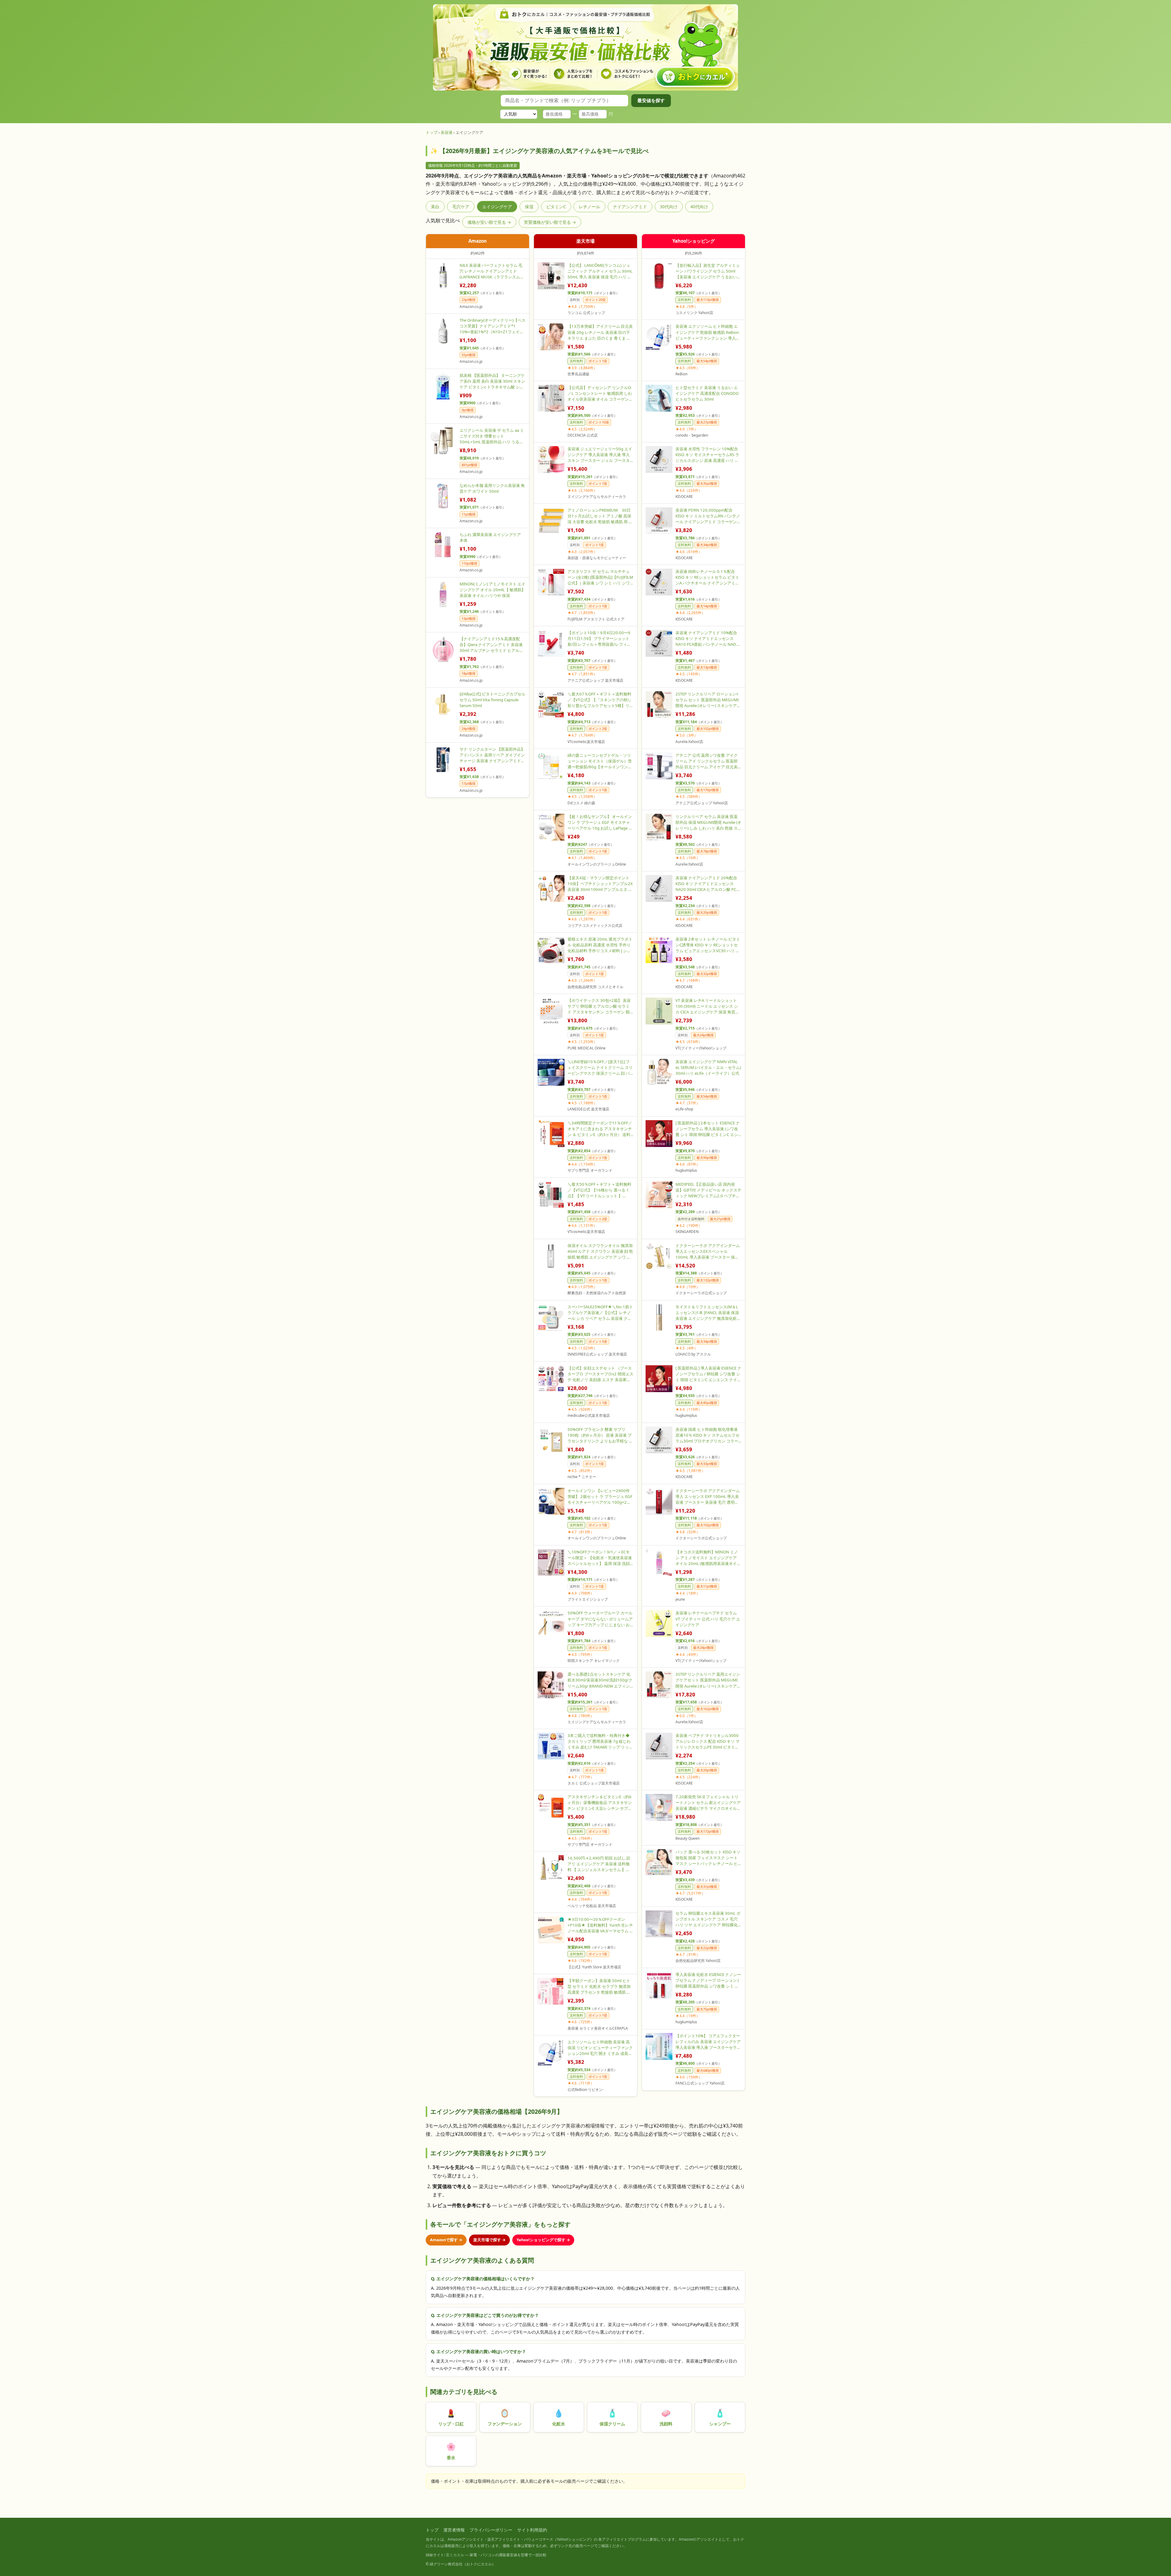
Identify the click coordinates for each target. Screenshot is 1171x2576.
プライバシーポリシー (491, 2530)
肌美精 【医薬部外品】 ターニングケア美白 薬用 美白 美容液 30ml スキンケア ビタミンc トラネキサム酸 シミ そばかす (492, 381)
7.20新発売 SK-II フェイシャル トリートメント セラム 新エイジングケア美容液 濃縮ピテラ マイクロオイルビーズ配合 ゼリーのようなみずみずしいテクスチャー (708, 1803)
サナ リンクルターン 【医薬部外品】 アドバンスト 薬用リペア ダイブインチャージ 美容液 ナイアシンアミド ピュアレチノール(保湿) (492, 755)
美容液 (447, 132)
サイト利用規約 (532, 2530)
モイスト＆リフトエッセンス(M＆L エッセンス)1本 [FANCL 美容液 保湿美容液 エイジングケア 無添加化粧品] (707, 1313)
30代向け (669, 207)
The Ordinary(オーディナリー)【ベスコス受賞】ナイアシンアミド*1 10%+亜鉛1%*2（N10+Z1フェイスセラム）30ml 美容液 (492, 326)
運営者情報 (454, 2530)
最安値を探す (651, 100)
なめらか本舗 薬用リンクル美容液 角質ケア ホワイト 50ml (492, 488)
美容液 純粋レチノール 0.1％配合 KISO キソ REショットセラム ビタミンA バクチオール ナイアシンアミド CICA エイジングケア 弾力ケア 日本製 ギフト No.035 (707, 577)
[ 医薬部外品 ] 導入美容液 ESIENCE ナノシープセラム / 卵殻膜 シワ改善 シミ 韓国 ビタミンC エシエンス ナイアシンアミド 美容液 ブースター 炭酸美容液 (708, 1374)
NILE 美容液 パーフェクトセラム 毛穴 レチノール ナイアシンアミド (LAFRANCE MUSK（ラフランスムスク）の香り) (492, 271)
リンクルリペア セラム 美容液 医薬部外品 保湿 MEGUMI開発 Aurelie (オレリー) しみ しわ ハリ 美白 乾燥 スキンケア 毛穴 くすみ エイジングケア (708, 822)
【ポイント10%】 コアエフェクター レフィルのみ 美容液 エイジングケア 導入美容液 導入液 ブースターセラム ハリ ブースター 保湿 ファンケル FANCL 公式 (708, 2042)
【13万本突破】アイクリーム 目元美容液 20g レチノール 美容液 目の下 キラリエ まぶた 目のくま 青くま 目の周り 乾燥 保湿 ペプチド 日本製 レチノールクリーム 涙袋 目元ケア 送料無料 (600, 332)
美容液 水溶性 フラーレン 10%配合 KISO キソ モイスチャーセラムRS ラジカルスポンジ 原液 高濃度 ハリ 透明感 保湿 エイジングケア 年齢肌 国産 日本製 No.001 (707, 455)
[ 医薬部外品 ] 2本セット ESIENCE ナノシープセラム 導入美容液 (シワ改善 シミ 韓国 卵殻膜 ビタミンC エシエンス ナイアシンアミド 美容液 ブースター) (708, 1129)
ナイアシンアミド (630, 207)
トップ (432, 132)
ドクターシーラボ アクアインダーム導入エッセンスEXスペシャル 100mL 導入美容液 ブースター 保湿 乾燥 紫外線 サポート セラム (708, 1251)
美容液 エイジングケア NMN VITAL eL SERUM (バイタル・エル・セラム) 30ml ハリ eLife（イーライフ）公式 (708, 1067)
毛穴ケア (461, 207)
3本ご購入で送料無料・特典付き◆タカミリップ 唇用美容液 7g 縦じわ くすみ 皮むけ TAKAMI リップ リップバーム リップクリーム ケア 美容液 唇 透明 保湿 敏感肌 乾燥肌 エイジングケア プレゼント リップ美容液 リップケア (600, 1741)
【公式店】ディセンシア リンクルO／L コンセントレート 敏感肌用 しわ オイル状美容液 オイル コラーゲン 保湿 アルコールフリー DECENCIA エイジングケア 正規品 (600, 393)
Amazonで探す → (446, 2240)
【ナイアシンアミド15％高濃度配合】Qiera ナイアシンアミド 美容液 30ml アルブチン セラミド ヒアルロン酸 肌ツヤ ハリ (491, 645)
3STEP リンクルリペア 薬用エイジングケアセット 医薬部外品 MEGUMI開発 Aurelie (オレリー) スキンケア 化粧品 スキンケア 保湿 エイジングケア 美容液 (708, 1680)
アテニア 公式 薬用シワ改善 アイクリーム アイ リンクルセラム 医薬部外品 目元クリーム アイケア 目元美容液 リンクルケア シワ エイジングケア (707, 761)
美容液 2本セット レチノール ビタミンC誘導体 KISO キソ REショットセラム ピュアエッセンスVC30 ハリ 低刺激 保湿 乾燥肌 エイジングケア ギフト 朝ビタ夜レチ (708, 945)
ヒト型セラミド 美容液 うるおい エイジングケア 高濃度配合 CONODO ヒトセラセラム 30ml (707, 393)
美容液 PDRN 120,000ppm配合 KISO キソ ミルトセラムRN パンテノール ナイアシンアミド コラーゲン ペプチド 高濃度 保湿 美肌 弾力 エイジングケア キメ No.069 (708, 516)
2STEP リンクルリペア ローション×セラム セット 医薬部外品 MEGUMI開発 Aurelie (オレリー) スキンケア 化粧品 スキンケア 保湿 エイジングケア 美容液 (707, 700)
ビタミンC (556, 207)
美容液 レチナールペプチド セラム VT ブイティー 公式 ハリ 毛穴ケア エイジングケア (708, 1619)
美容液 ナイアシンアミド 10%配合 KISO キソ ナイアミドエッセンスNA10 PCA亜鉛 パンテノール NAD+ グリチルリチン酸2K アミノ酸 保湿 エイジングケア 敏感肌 (707, 639)
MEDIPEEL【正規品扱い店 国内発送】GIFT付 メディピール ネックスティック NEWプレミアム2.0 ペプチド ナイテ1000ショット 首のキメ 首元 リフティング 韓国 (708, 1190)
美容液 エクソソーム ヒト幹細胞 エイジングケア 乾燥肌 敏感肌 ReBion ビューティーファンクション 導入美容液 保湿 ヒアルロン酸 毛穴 (708, 332)
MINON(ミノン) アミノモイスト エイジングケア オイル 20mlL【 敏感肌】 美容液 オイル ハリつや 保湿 (492, 590)
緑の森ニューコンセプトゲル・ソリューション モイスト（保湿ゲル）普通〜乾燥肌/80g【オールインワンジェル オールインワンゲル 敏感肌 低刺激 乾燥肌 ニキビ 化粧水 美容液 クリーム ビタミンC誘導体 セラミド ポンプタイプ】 (600, 761)
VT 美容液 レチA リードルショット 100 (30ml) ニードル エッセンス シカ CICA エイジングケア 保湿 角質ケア (707, 1006)
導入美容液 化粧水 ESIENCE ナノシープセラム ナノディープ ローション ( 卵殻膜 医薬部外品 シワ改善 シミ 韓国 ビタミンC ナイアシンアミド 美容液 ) (708, 1980)
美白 (435, 207)
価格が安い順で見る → (489, 222)
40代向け (699, 207)
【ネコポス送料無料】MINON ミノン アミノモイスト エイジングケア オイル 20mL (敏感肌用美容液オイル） (707, 1558)
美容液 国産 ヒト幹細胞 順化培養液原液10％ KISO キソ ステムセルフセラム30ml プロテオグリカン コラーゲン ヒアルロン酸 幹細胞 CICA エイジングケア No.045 (707, 1435)
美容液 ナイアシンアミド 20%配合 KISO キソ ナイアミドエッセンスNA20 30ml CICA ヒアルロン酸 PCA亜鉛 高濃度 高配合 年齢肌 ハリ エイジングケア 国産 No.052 (707, 884)
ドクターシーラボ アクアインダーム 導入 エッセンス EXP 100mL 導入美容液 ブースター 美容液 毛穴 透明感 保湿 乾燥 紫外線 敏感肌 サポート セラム (708, 1497)
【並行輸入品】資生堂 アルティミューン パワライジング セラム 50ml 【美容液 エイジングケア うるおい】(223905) (708, 271)
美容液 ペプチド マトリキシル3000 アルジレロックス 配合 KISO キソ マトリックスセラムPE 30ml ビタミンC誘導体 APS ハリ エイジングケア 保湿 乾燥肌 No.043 (708, 1741)
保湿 (529, 207)
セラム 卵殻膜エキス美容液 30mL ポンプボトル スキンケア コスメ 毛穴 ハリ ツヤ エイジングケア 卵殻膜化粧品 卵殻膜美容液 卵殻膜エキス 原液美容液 (708, 1919)
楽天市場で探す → (489, 2240)
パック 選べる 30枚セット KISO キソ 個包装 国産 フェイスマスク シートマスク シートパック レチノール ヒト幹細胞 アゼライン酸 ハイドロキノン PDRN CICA (708, 1858)
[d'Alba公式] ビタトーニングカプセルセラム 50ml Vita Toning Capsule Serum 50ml (492, 700)
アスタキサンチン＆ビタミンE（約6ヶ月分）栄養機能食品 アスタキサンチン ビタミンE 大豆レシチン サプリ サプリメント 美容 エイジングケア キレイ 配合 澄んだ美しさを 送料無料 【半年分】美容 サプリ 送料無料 (600, 1803)
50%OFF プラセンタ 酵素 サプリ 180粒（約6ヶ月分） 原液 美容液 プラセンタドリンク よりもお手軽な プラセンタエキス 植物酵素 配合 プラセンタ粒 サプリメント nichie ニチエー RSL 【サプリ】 (600, 1435)
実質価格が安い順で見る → (550, 222)
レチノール (589, 207)
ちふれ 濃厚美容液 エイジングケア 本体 (490, 537)
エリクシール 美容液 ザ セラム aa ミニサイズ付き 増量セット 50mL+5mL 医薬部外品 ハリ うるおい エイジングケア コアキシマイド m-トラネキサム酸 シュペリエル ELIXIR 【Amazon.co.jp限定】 (492, 436)
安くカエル (455, 2555)
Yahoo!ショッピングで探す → (543, 2240)
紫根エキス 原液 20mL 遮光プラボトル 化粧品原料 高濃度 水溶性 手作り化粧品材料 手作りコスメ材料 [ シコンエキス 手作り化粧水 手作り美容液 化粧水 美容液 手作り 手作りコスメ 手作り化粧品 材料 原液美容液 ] (600, 945)
